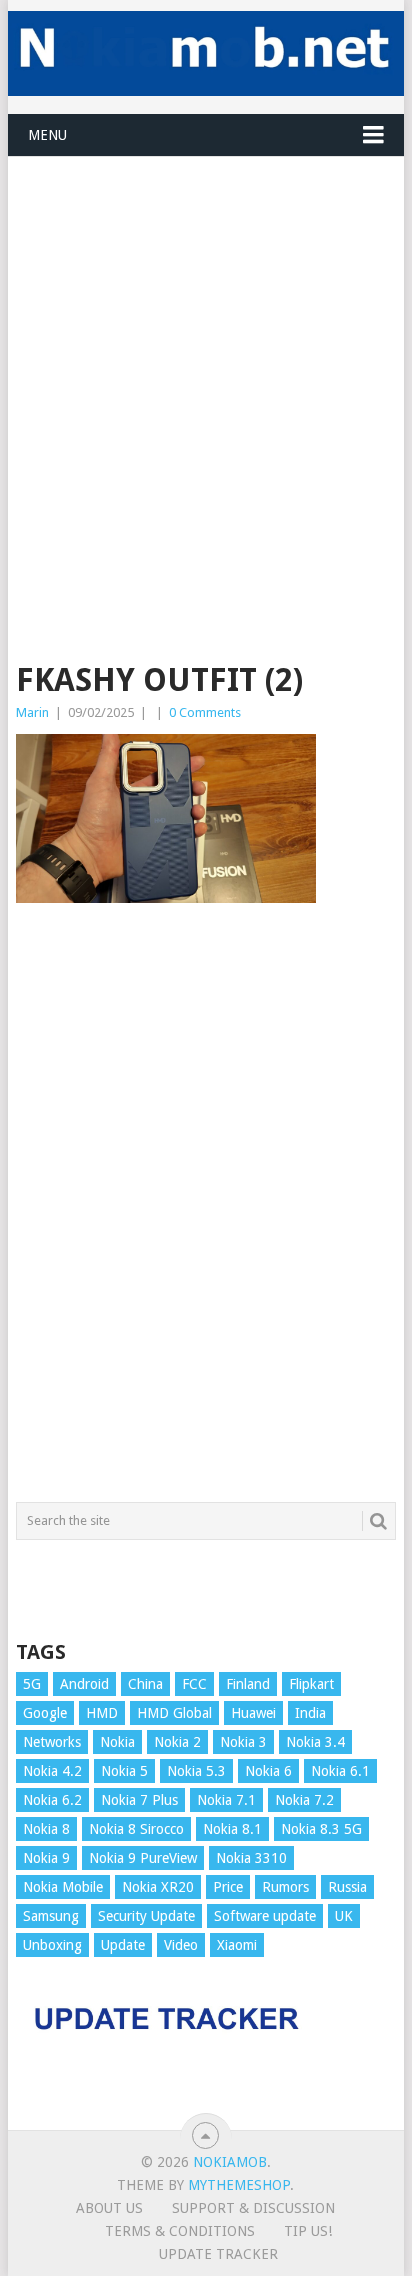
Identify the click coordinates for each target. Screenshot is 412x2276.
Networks (52, 1742)
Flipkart (311, 1684)
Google (45, 1713)
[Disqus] (206, 1212)
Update (123, 1945)
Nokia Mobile (63, 1887)
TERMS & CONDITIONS (180, 2231)
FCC (194, 1684)
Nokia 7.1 (226, 1800)
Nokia (117, 1742)
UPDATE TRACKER (218, 2254)
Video (181, 1945)
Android (84, 1684)
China (145, 1684)
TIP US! (308, 2231)
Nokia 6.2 (52, 1800)
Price (228, 1887)
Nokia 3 (243, 1742)
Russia (347, 1887)
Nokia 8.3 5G (321, 1829)
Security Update (146, 1916)
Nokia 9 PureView (143, 1858)
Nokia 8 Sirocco (136, 1829)
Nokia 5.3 (196, 1771)
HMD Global (174, 1713)
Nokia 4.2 (52, 1771)
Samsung (51, 1916)
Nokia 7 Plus (139, 1800)
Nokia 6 (268, 1771)
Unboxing (52, 1945)
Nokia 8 (46, 1829)
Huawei (253, 1713)
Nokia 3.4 (315, 1742)
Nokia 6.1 (340, 1771)
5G (32, 1684)
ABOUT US (109, 2208)
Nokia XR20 (158, 1887)
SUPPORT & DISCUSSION (253, 2208)
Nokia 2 (177, 1742)
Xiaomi (237, 1945)
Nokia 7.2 (304, 1800)
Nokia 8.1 (232, 1829)
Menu (47, 135)
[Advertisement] (206, 363)
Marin (32, 712)
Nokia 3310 (251, 1858)
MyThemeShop (239, 2185)
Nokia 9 (46, 1858)
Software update (265, 1916)
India (310, 1713)
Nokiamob (230, 2162)
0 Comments (205, 712)
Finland (248, 1684)
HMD (102, 1713)
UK (344, 1916)
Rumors (285, 1887)
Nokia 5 (124, 1771)
